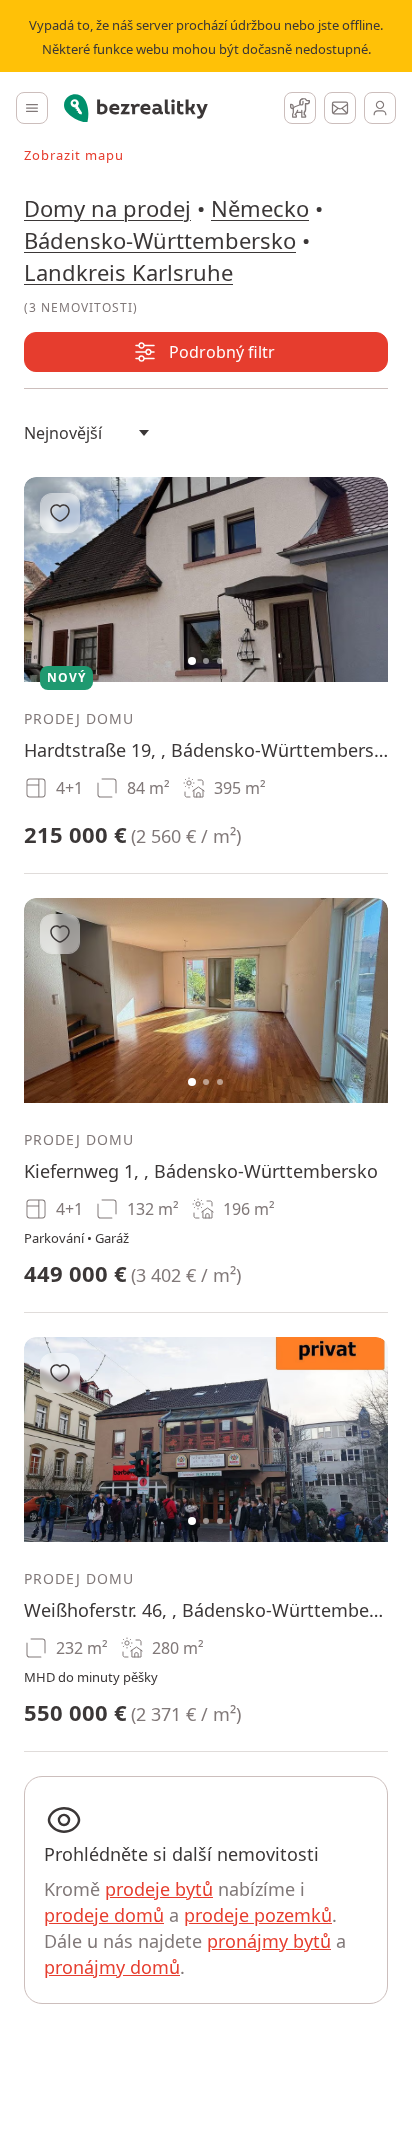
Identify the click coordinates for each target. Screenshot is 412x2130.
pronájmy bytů (269, 1941)
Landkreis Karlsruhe (128, 272)
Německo (260, 208)
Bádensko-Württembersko (160, 240)
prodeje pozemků (258, 1915)
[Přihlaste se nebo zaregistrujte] (380, 108)
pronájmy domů (112, 1967)
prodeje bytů (159, 1889)
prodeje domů (104, 1915)
